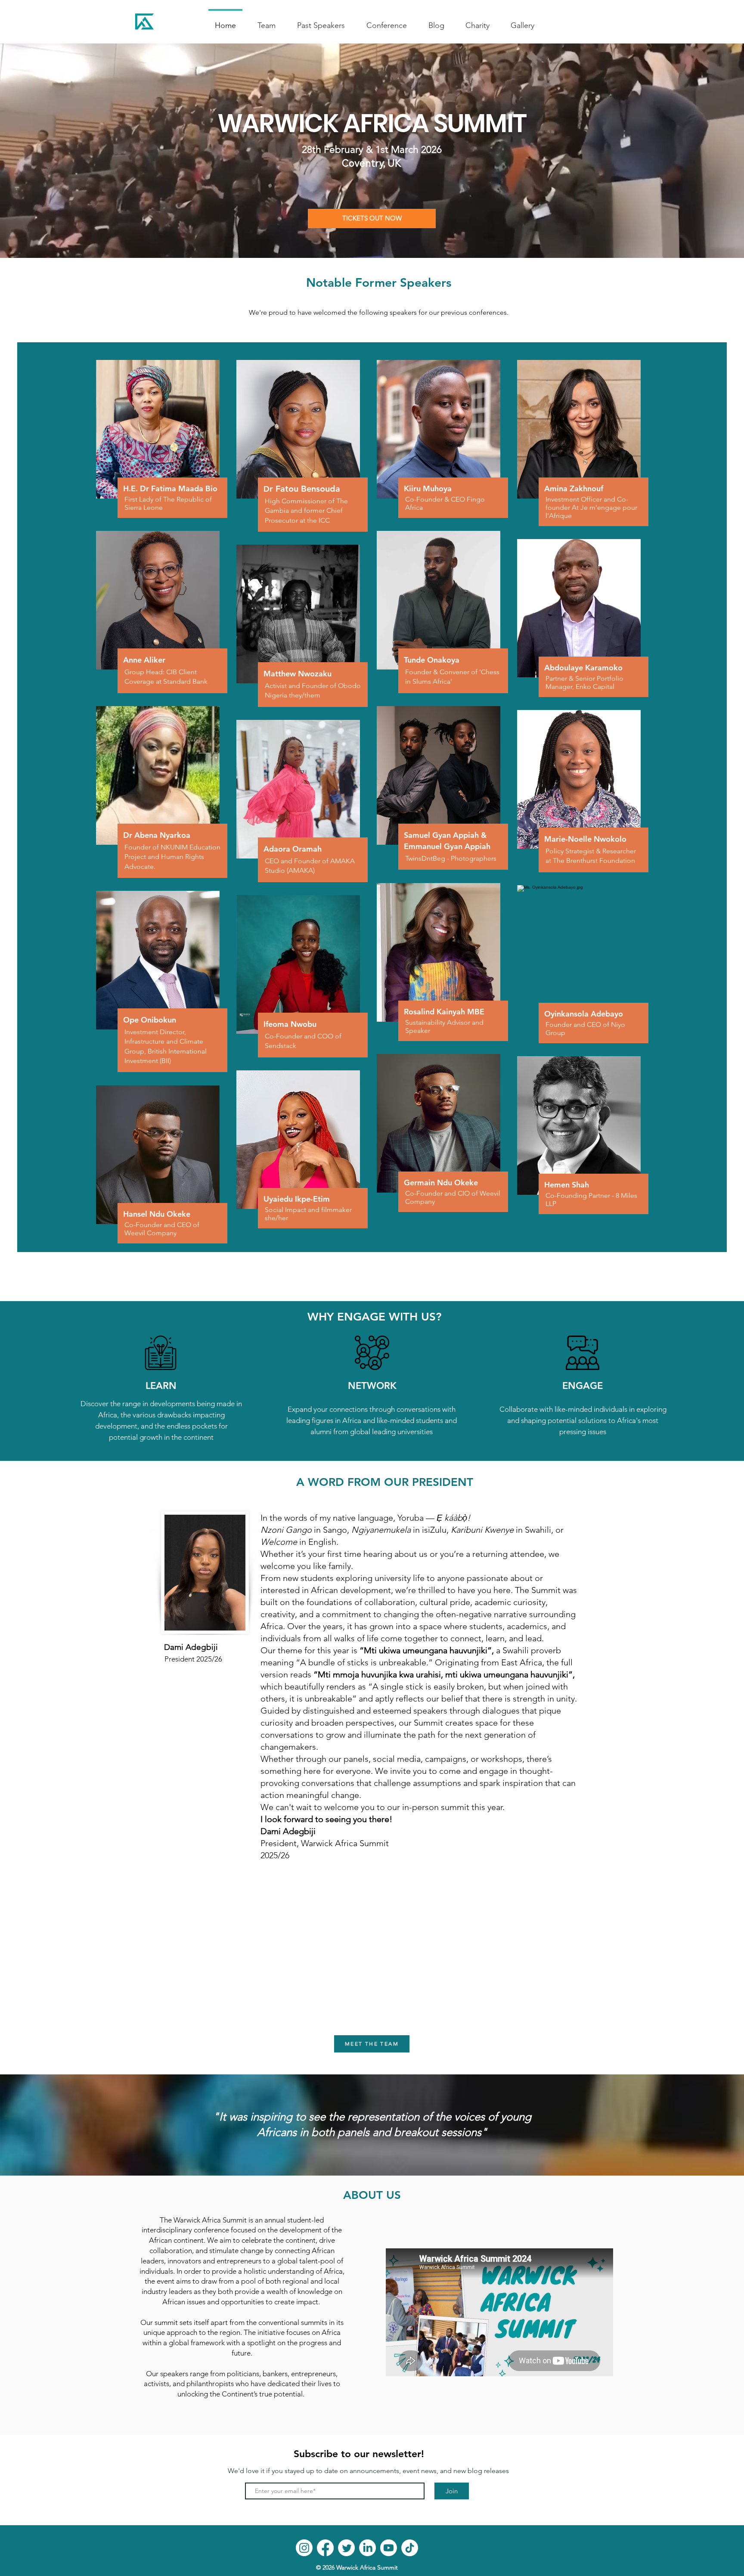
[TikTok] (410, 2548)
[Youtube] (389, 2548)
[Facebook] (325, 2548)
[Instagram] (304, 2548)
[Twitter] (346, 2548)
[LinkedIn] (367, 2548)
